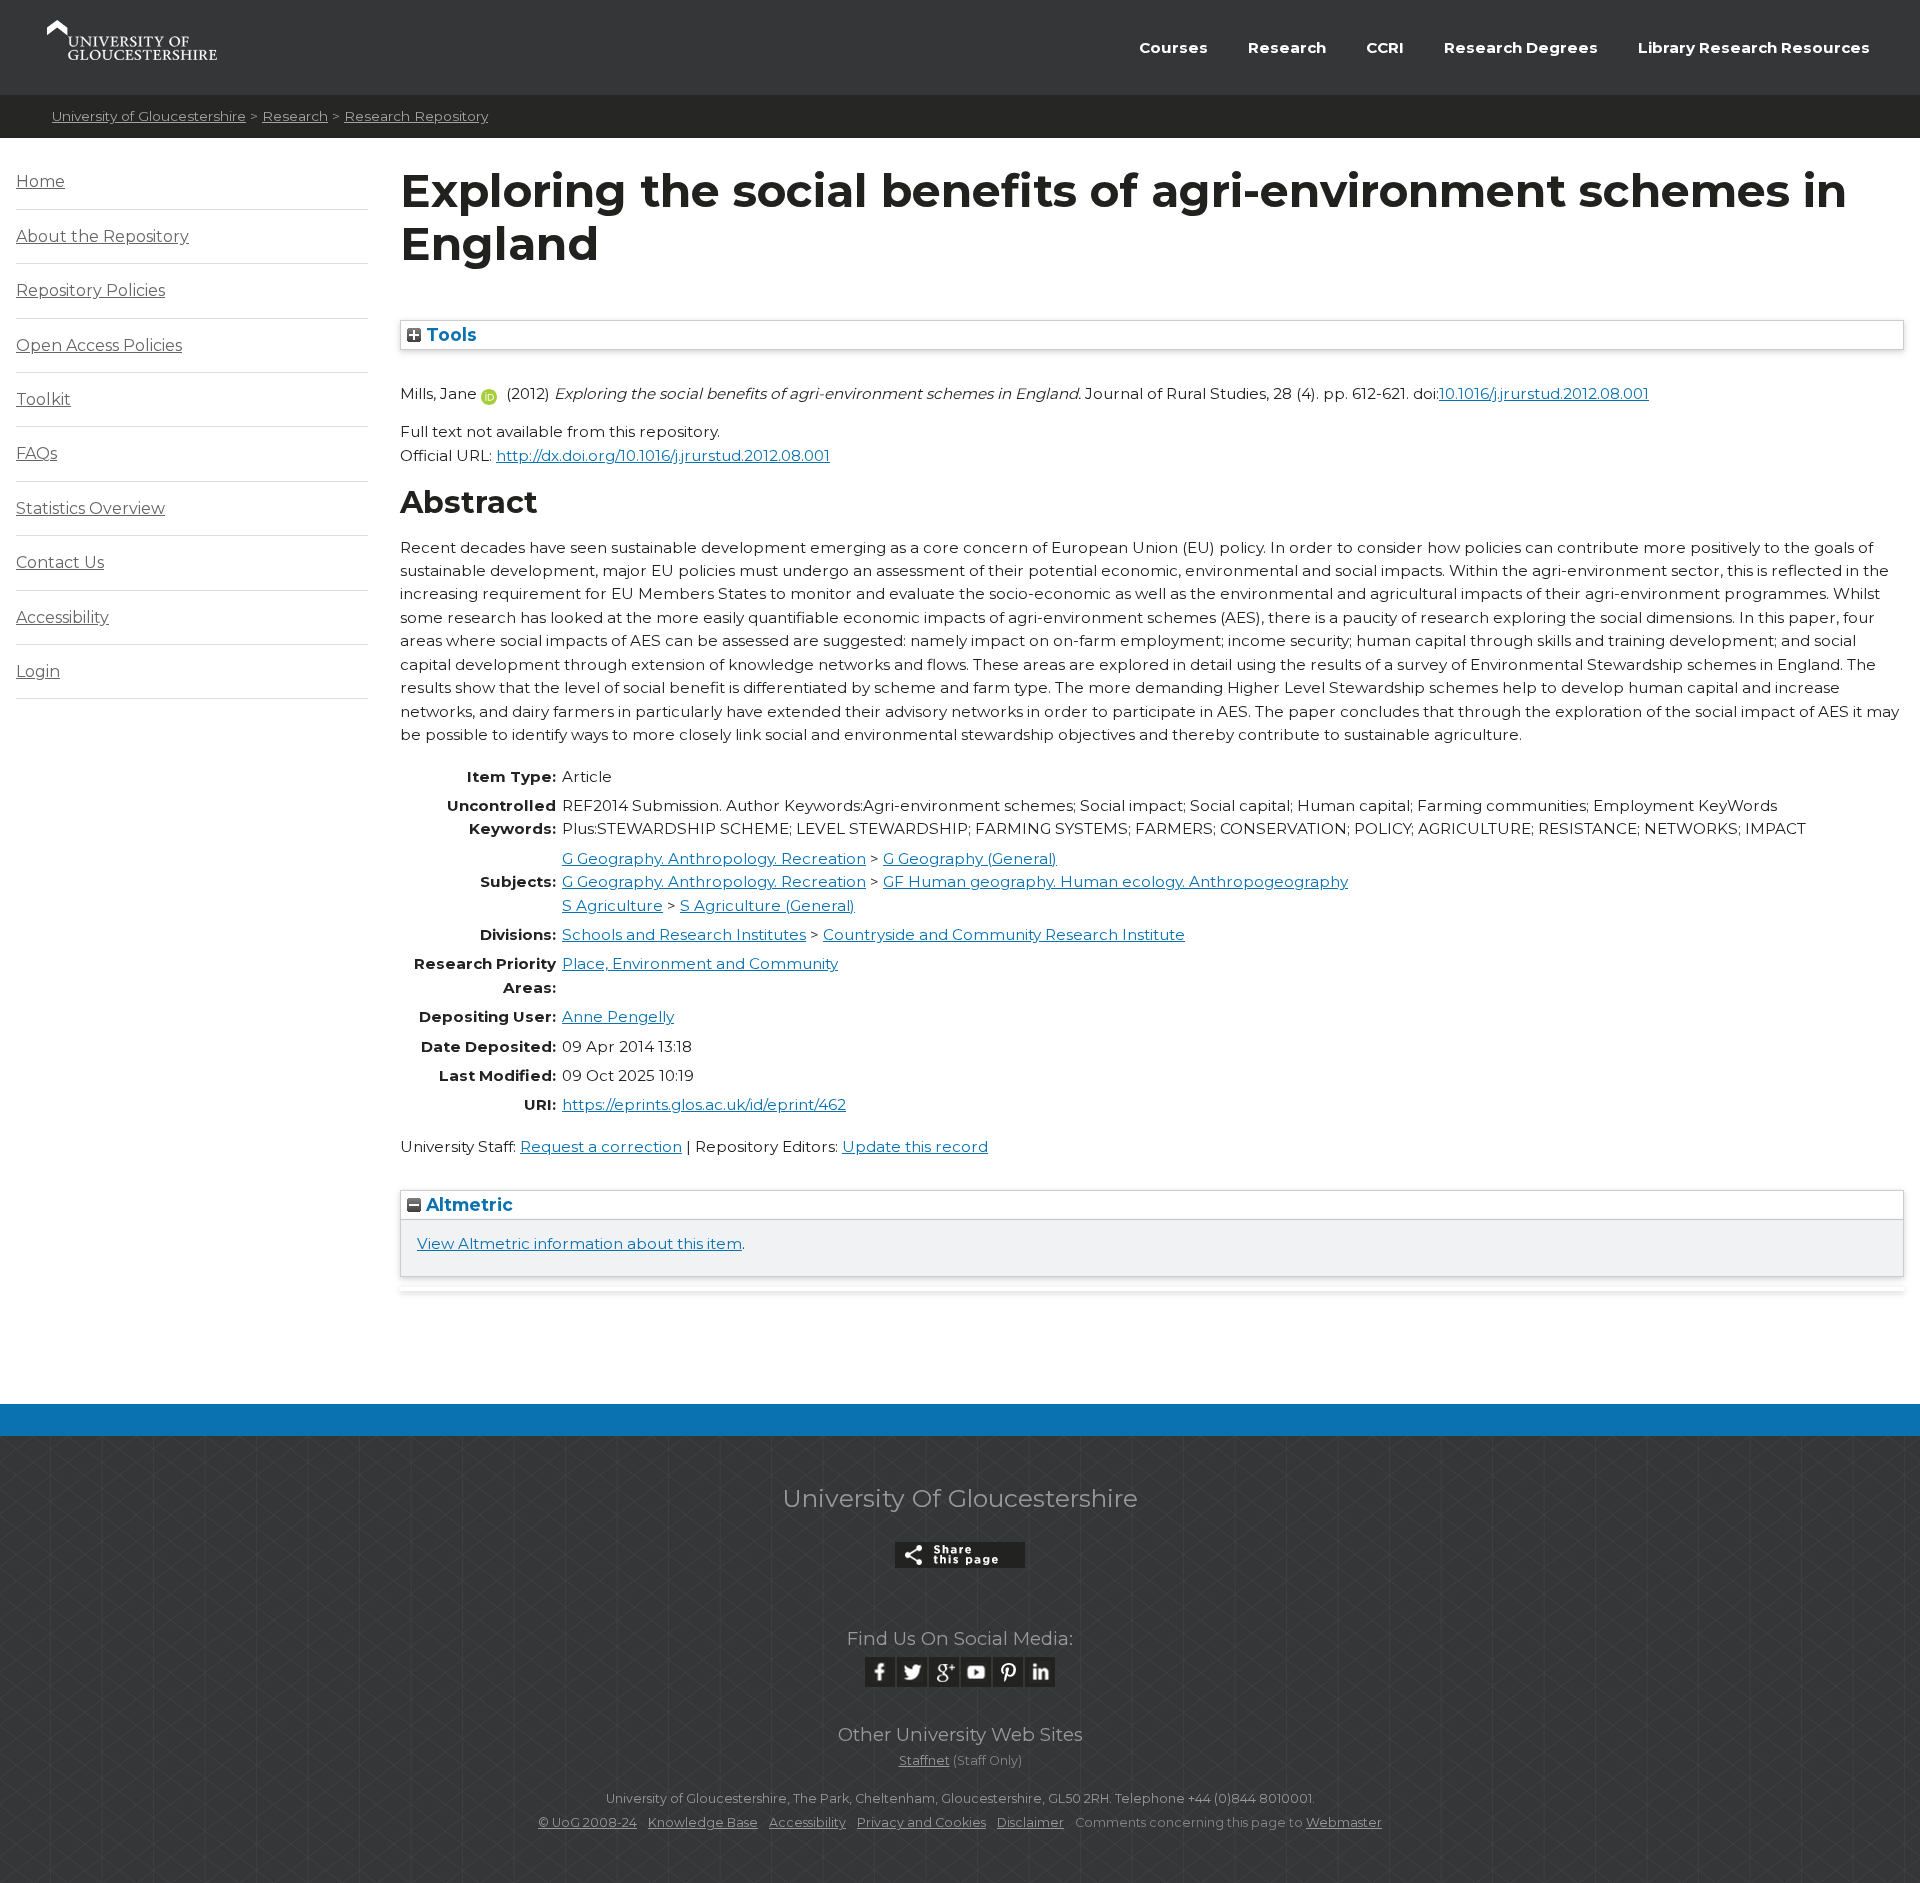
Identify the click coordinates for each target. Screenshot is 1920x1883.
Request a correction (601, 1146)
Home (40, 181)
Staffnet (924, 1760)
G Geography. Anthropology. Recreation (714, 858)
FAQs (36, 453)
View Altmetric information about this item (579, 1243)
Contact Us (60, 562)
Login (38, 671)
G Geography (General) (970, 858)
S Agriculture (612, 905)
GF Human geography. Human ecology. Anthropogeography (1115, 881)
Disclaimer (1030, 1822)
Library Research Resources (1754, 47)
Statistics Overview (90, 508)
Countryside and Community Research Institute (1004, 934)
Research (1287, 47)
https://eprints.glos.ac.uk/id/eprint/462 (704, 1104)
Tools (449, 334)
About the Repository (102, 236)
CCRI (1385, 47)
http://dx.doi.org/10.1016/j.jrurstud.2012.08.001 (663, 455)
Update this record (915, 1146)
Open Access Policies (99, 345)
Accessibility (62, 617)
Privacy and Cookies (921, 1822)
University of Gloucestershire (149, 116)
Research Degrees (1521, 47)
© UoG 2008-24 (587, 1822)
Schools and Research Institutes (684, 934)
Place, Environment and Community (700, 963)
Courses (1173, 47)
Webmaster (1344, 1822)
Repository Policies (90, 290)
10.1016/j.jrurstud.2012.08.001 (1544, 393)
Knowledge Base (703, 1822)
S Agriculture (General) (767, 905)
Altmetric (467, 1204)
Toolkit (43, 399)
